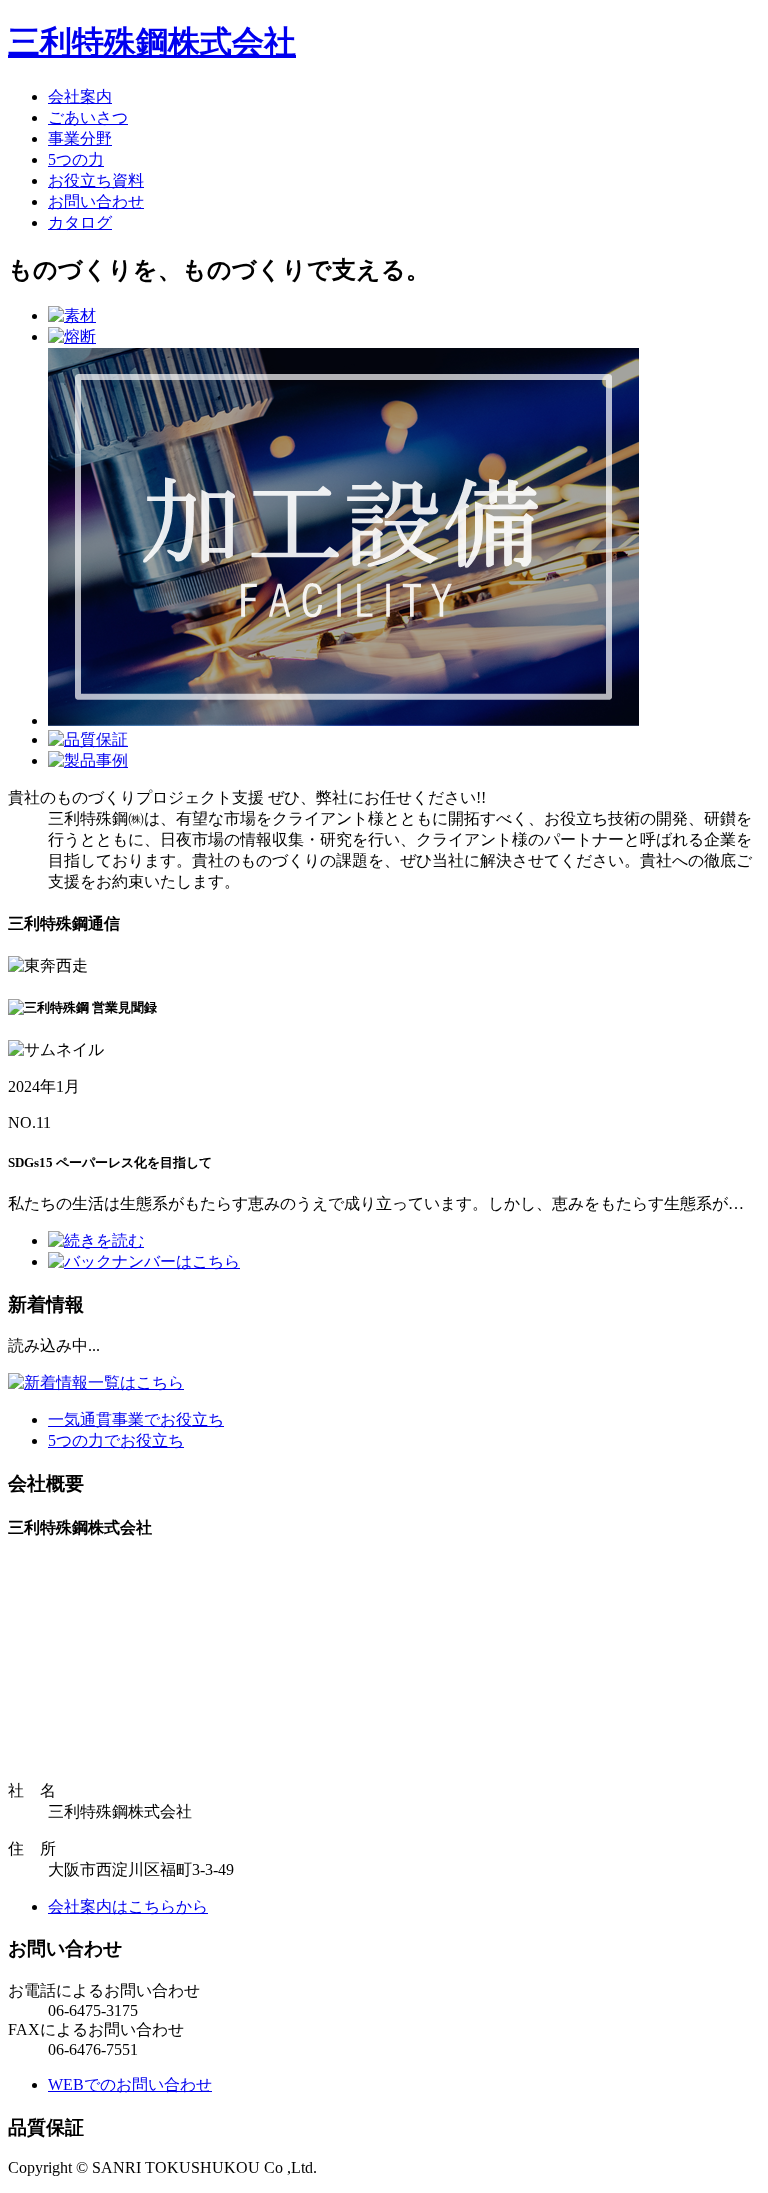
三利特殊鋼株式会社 (152, 42)
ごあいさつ (88, 117)
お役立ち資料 (96, 180)
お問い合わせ (96, 201)
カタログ (80, 222)
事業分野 (80, 138)
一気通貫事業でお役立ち (136, 1419)
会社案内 (80, 96)
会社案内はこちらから (128, 1906)
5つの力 (76, 159)
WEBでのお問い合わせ (130, 2084)
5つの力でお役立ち (116, 1440)
